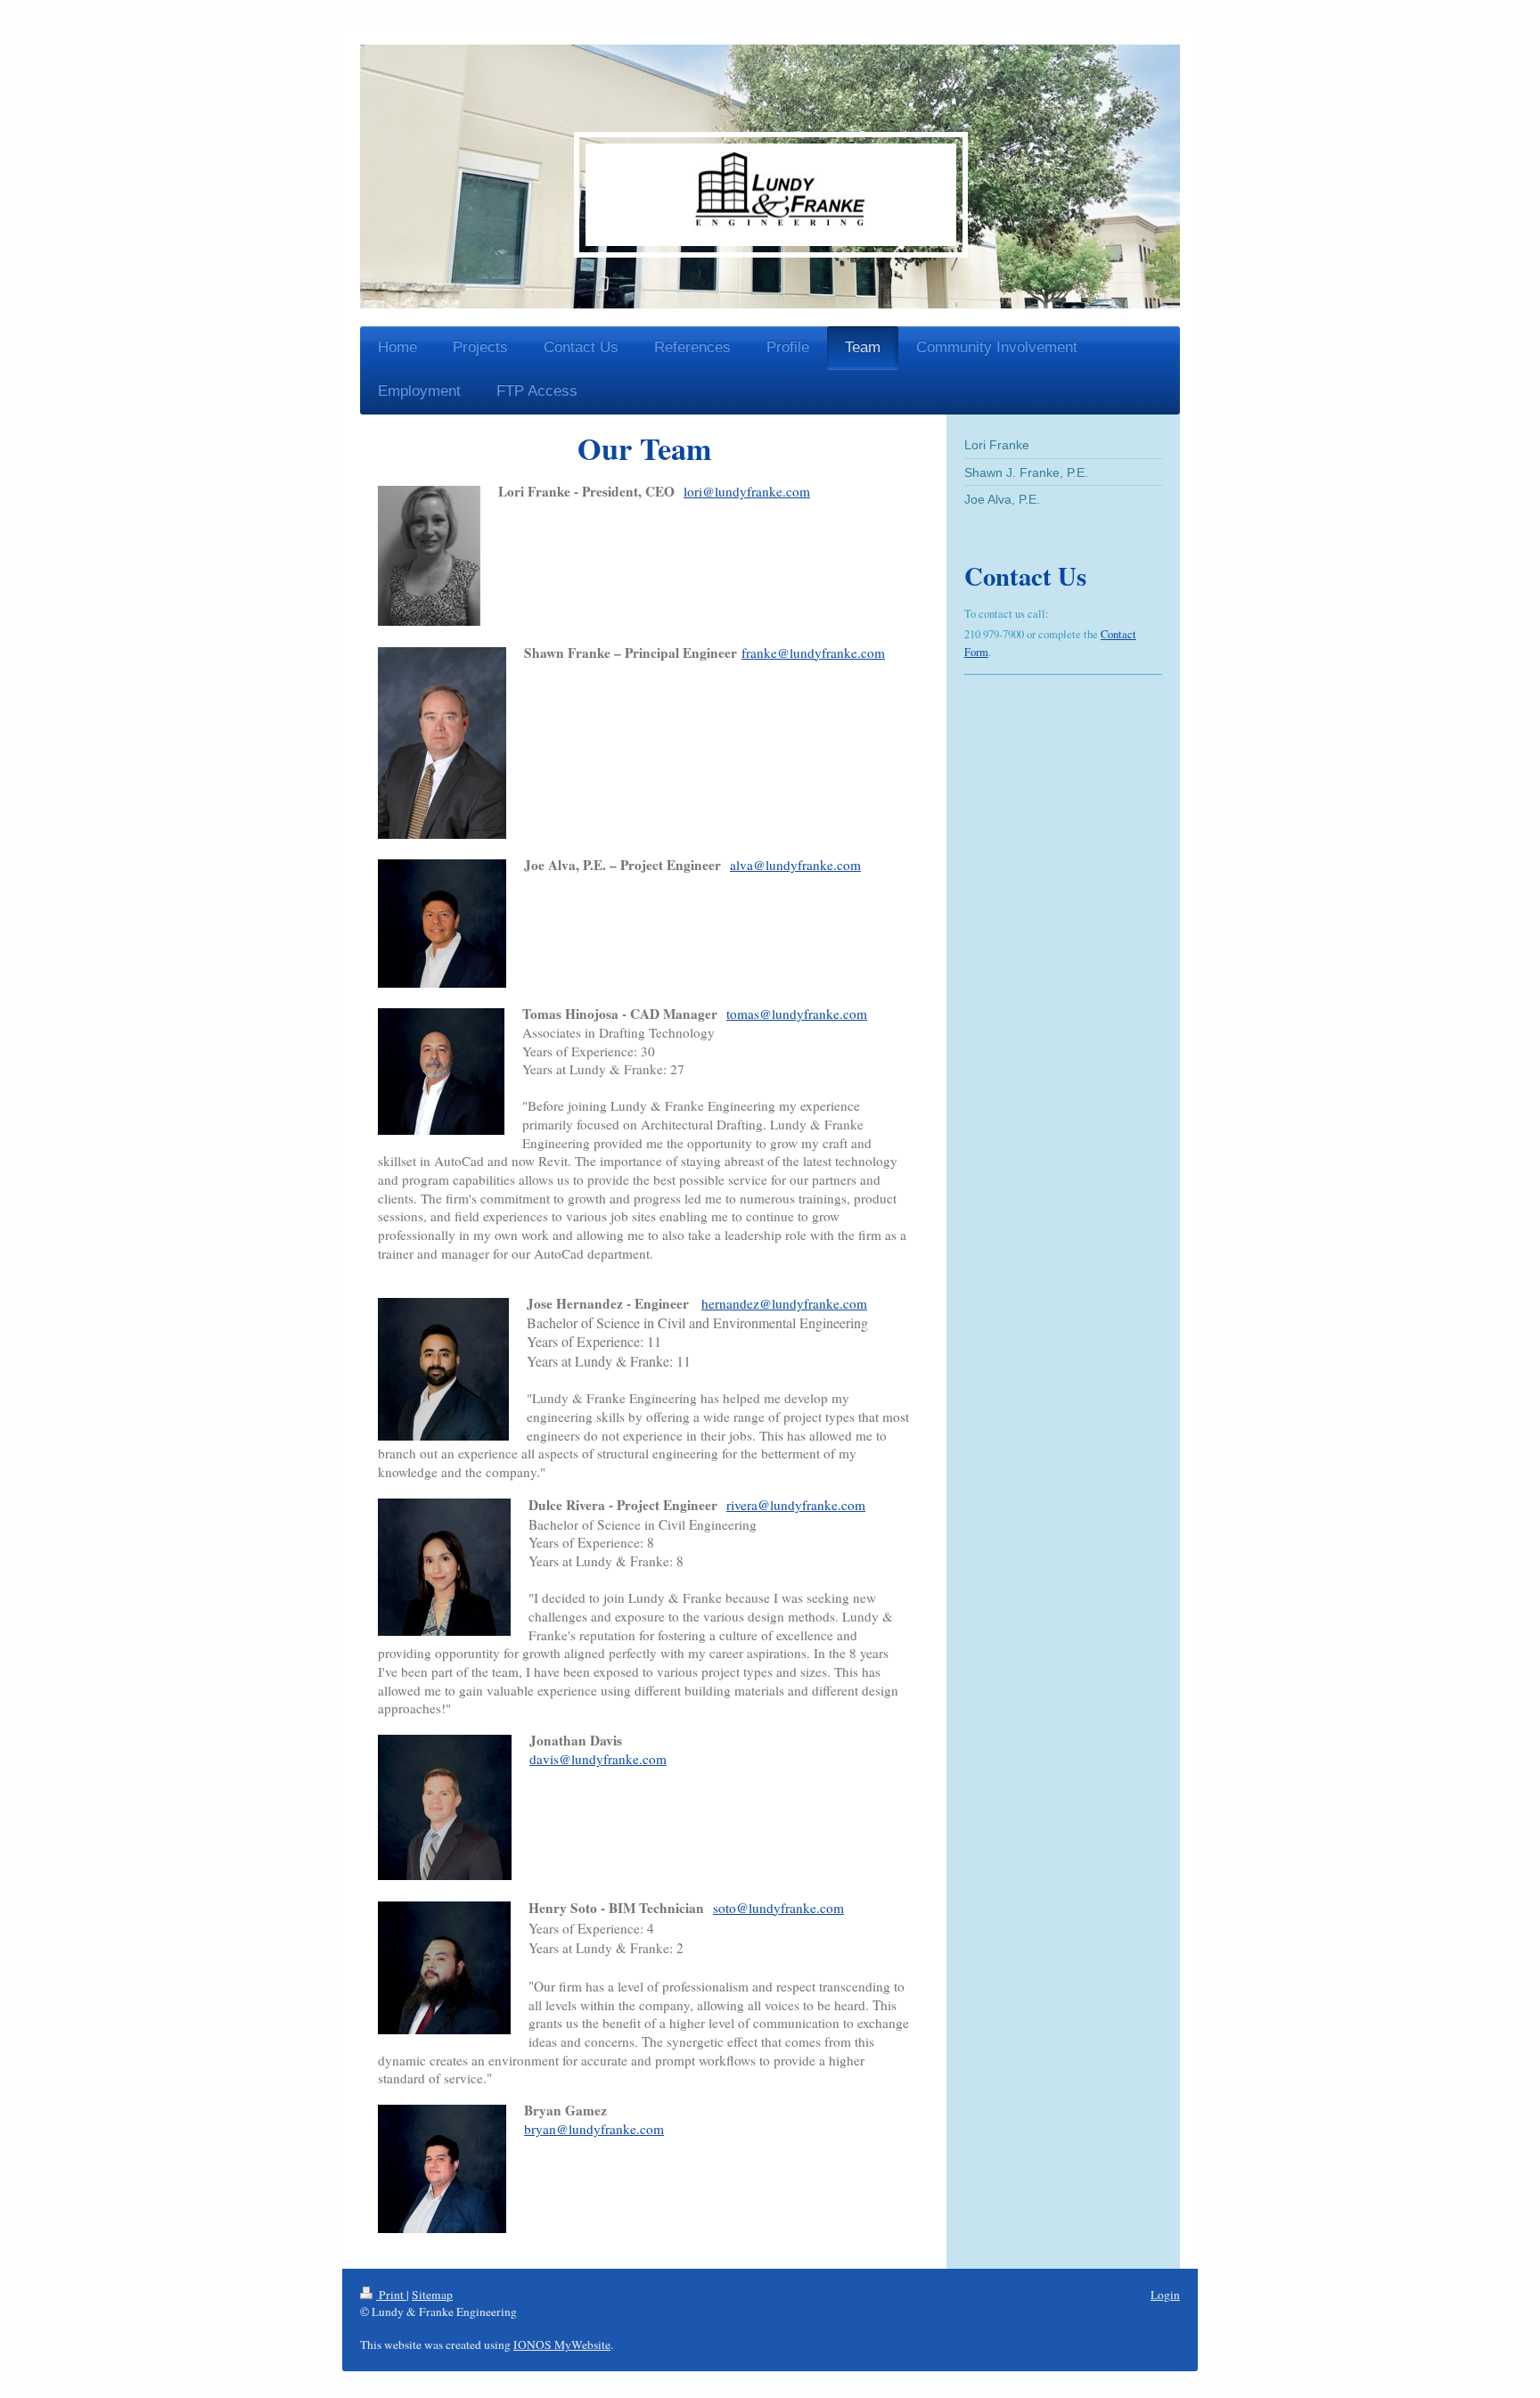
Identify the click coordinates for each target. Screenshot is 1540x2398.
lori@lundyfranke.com (747, 491)
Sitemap (432, 2295)
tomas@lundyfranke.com (797, 1014)
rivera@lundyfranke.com (796, 1505)
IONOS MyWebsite (562, 2345)
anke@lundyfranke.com (818, 653)
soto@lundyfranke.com (778, 1908)
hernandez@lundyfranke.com (784, 1303)
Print (391, 2295)
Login (1165, 2295)
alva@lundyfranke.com (795, 865)
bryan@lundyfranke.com (594, 2129)
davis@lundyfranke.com (598, 1759)
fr (746, 653)
